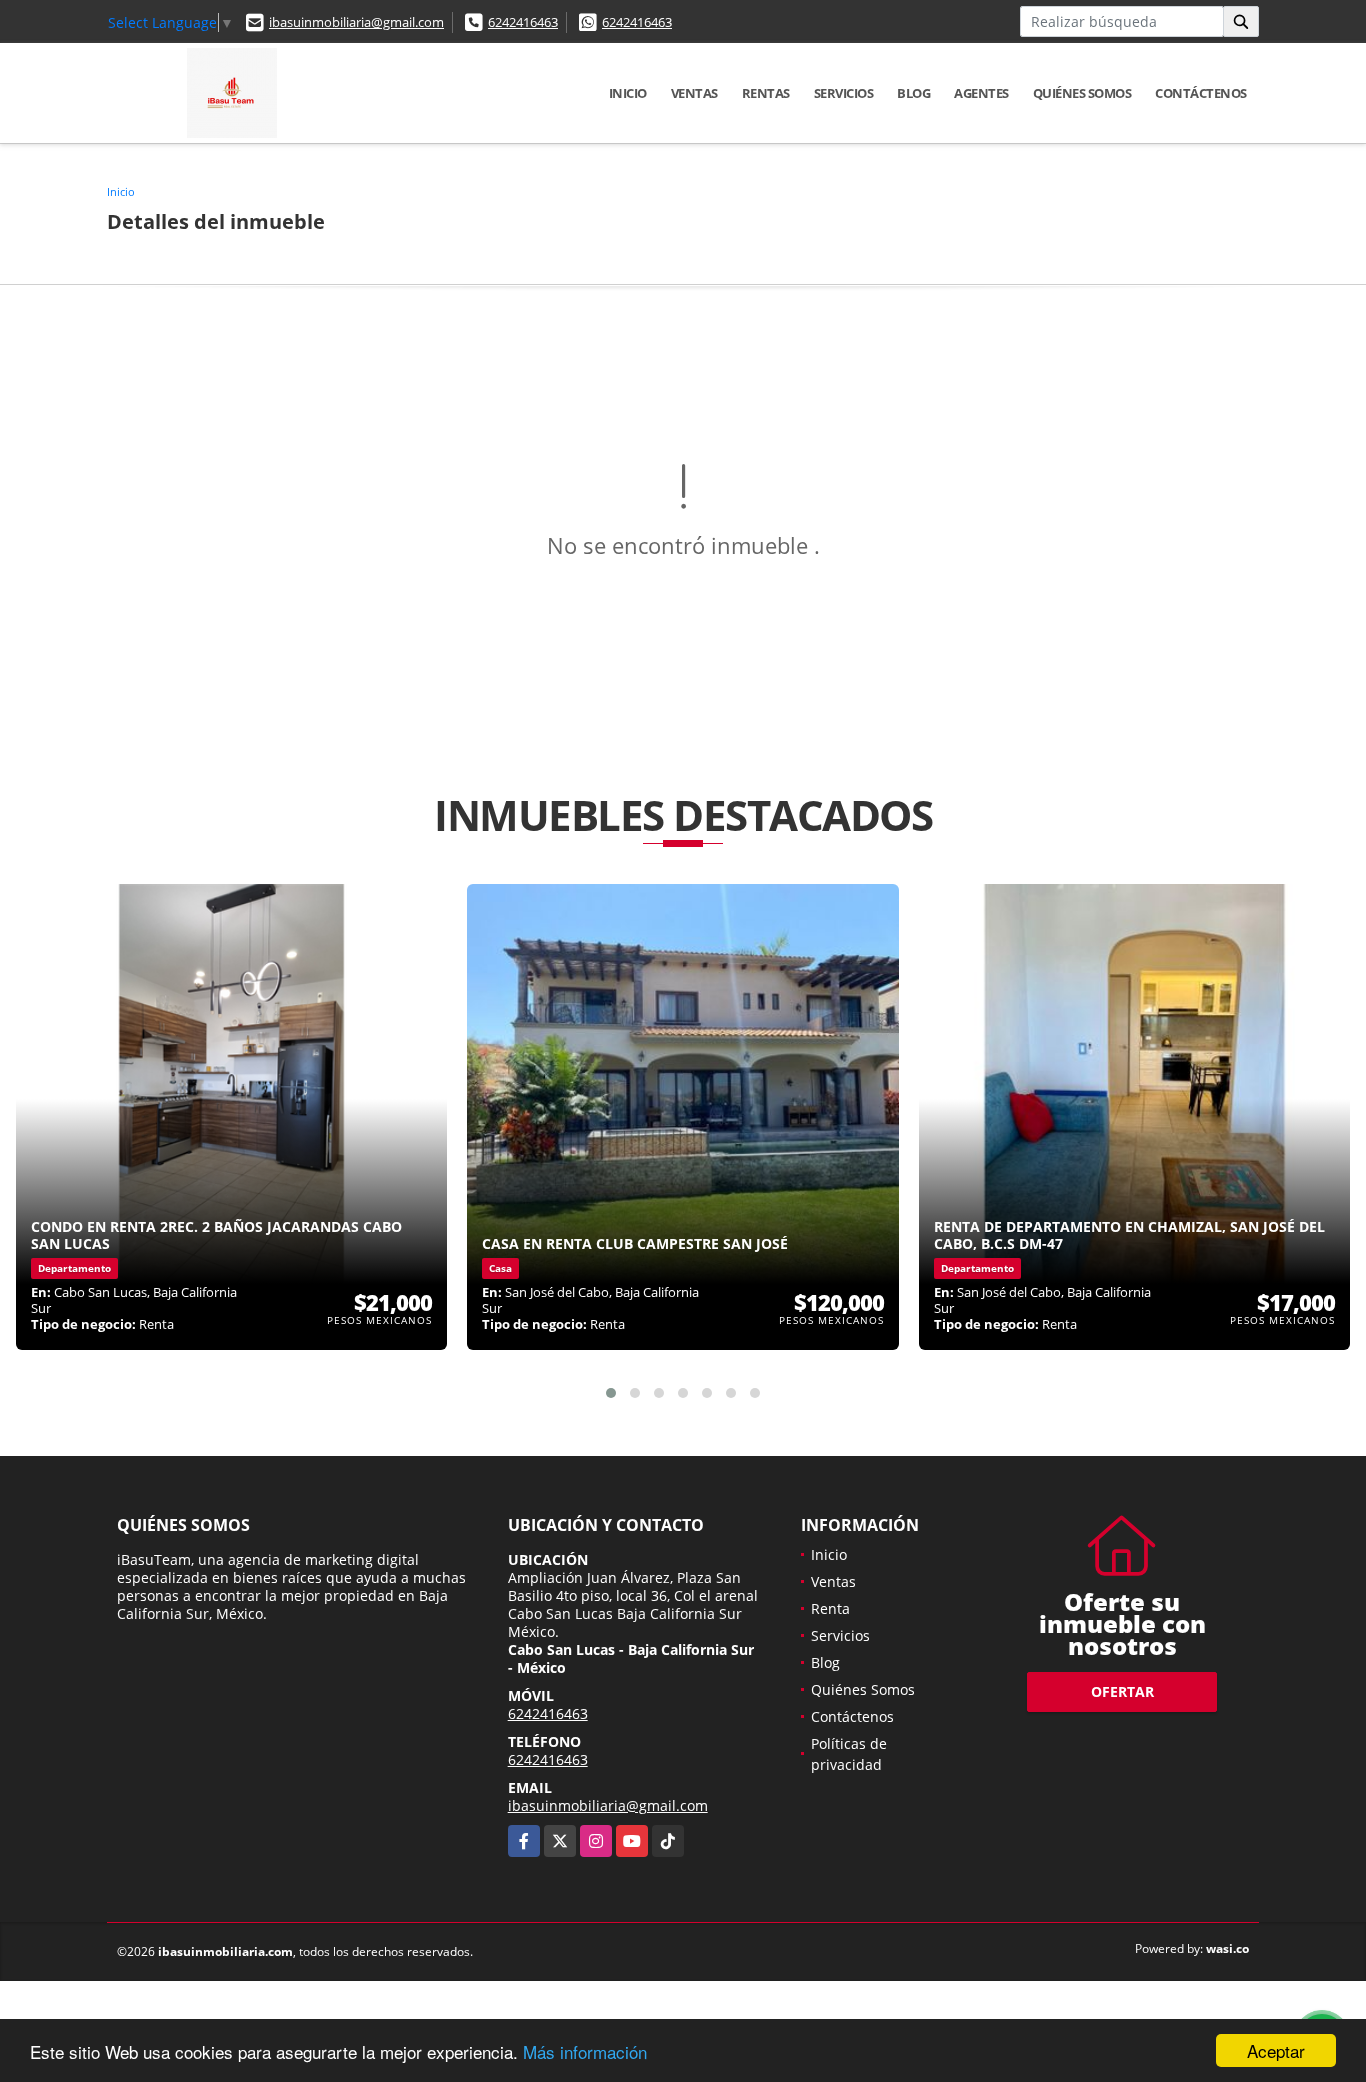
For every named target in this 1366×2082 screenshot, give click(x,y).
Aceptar (1276, 2050)
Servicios (844, 93)
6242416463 (523, 22)
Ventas (694, 93)
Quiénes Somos (1082, 93)
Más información (585, 2051)
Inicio (628, 93)
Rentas (766, 93)
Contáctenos (1201, 93)
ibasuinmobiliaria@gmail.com (356, 22)
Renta (830, 1608)
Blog (913, 93)
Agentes (981, 93)
